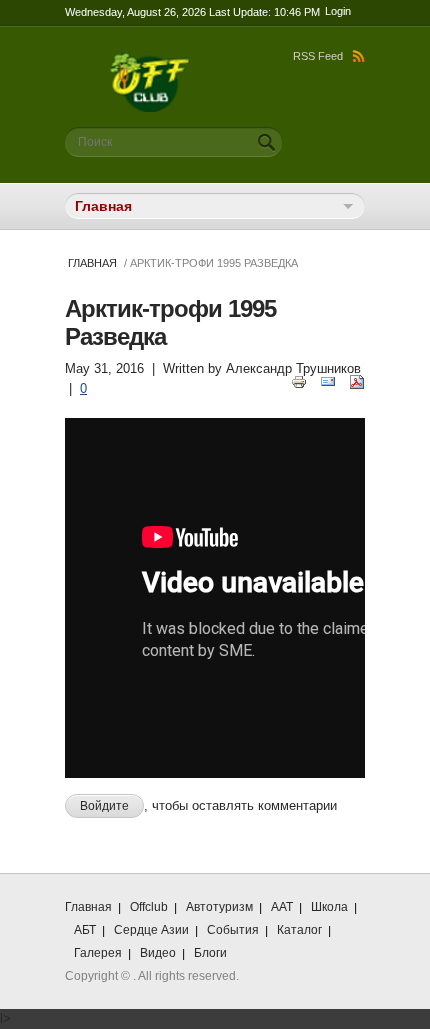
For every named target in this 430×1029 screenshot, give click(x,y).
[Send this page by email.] (328, 380)
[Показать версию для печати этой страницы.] (299, 380)
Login (338, 11)
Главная (92, 263)
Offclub (149, 907)
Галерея (98, 953)
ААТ (282, 907)
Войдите (104, 806)
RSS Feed (318, 56)
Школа (329, 907)
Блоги (210, 953)
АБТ (85, 930)
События (233, 930)
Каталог (299, 930)
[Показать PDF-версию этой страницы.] (357, 380)
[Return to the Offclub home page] (150, 62)
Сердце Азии (151, 930)
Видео (158, 953)
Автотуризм (219, 907)
